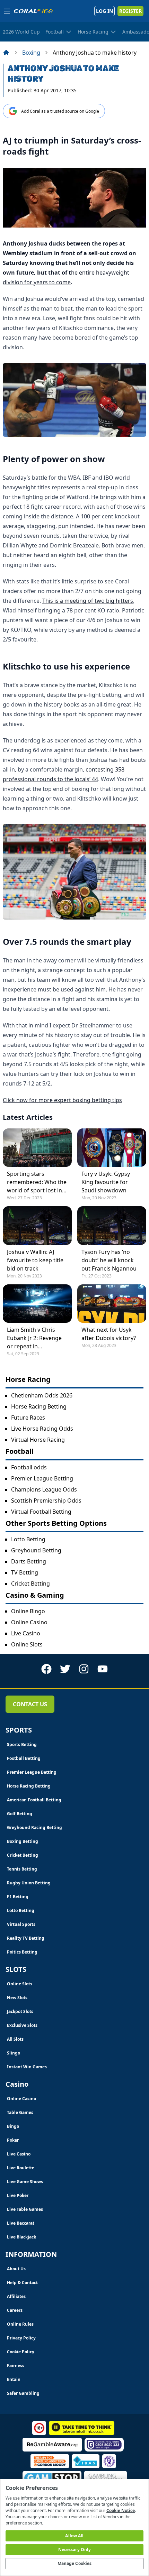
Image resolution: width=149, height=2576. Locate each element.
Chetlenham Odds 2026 (42, 1395)
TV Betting (25, 1572)
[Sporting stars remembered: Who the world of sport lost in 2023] (37, 1148)
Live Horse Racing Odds (42, 1429)
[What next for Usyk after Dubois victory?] (112, 1304)
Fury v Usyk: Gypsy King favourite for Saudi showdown (106, 1182)
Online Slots (27, 1644)
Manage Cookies (75, 2563)
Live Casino (26, 1633)
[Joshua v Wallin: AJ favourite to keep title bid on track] (37, 1225)
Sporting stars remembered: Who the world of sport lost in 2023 (37, 1182)
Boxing (31, 53)
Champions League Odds (44, 1489)
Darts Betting (29, 1561)
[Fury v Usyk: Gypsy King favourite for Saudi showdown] (112, 1148)
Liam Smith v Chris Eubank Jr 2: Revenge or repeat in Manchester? (34, 1338)
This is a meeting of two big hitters (88, 601)
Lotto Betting (28, 1539)
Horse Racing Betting (39, 1406)
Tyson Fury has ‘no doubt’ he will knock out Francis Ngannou (109, 1260)
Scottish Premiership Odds (46, 1501)
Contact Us (30, 1704)
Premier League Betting (42, 1478)
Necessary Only (75, 2550)
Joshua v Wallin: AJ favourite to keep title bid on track (35, 1260)
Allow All (74, 2536)
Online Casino (29, 1622)
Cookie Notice (121, 2510)
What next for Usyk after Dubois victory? (109, 1334)
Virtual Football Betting (41, 1512)
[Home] (6, 53)
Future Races (28, 1418)
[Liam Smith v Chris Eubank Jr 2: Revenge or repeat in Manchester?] (37, 1304)
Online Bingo (28, 1611)
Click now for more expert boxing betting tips (62, 1100)
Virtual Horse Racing (38, 1440)
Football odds (29, 1467)
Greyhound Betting (36, 1550)
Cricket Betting (30, 1584)
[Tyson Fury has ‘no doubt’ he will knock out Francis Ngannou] (112, 1225)
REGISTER (130, 11)
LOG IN (104, 11)
